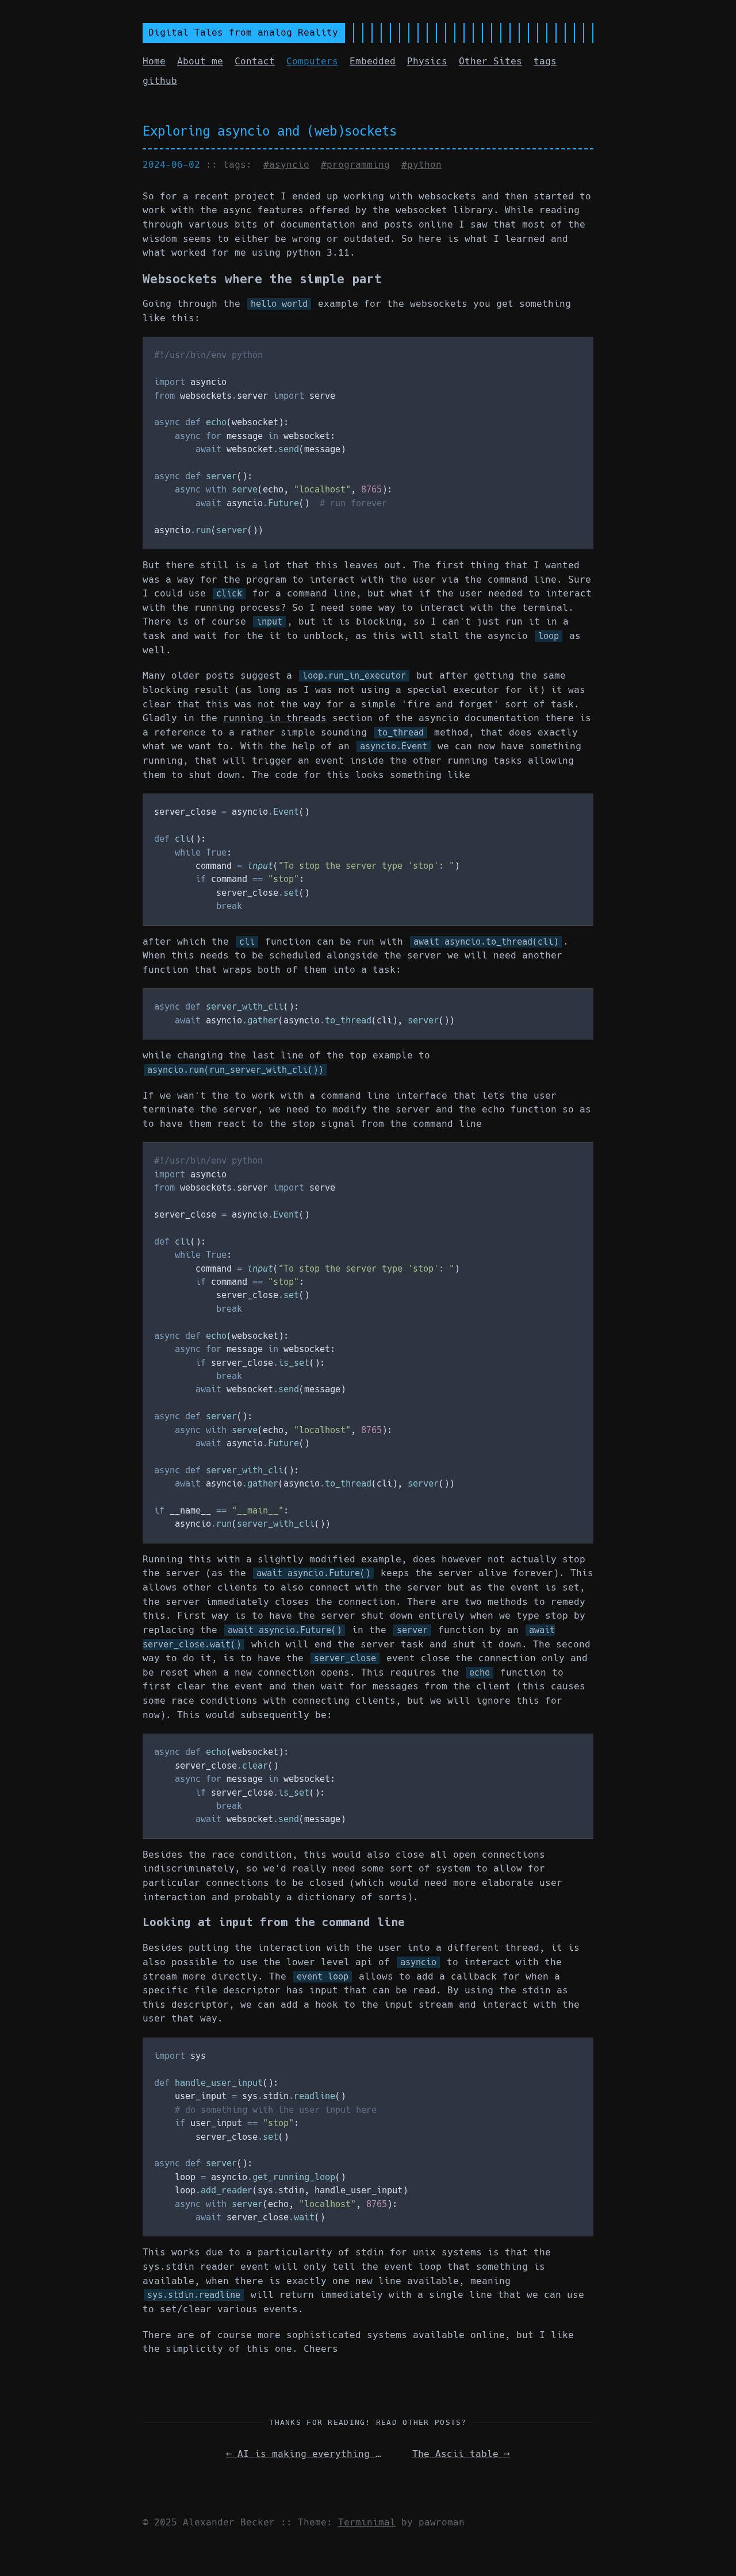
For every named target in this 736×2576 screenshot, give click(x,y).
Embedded (373, 61)
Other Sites (490, 61)
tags (545, 61)
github (160, 81)
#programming (355, 165)
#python (421, 165)
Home (154, 61)
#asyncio (286, 165)
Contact (255, 61)
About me (200, 61)
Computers (312, 61)
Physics (427, 61)
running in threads (275, 718)
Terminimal (367, 2522)
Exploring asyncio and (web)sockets (270, 131)
